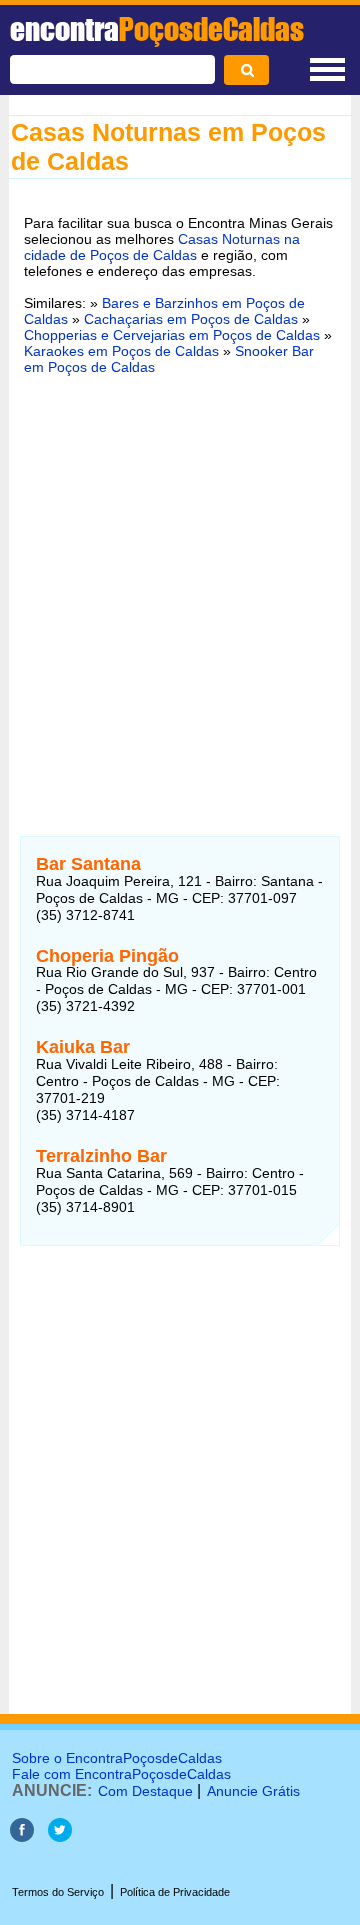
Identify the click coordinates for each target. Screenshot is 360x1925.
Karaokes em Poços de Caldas (121, 351)
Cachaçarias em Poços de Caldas (191, 319)
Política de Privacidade (175, 1892)
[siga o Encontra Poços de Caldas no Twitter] (60, 1836)
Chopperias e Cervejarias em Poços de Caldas (172, 335)
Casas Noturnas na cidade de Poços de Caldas (162, 247)
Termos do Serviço (58, 1892)
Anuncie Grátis (253, 1791)
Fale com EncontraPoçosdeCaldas (121, 1774)
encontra (157, 29)
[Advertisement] (180, 584)
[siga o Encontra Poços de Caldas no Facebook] (22, 1836)
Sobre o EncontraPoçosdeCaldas (117, 1758)
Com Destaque (145, 1791)
